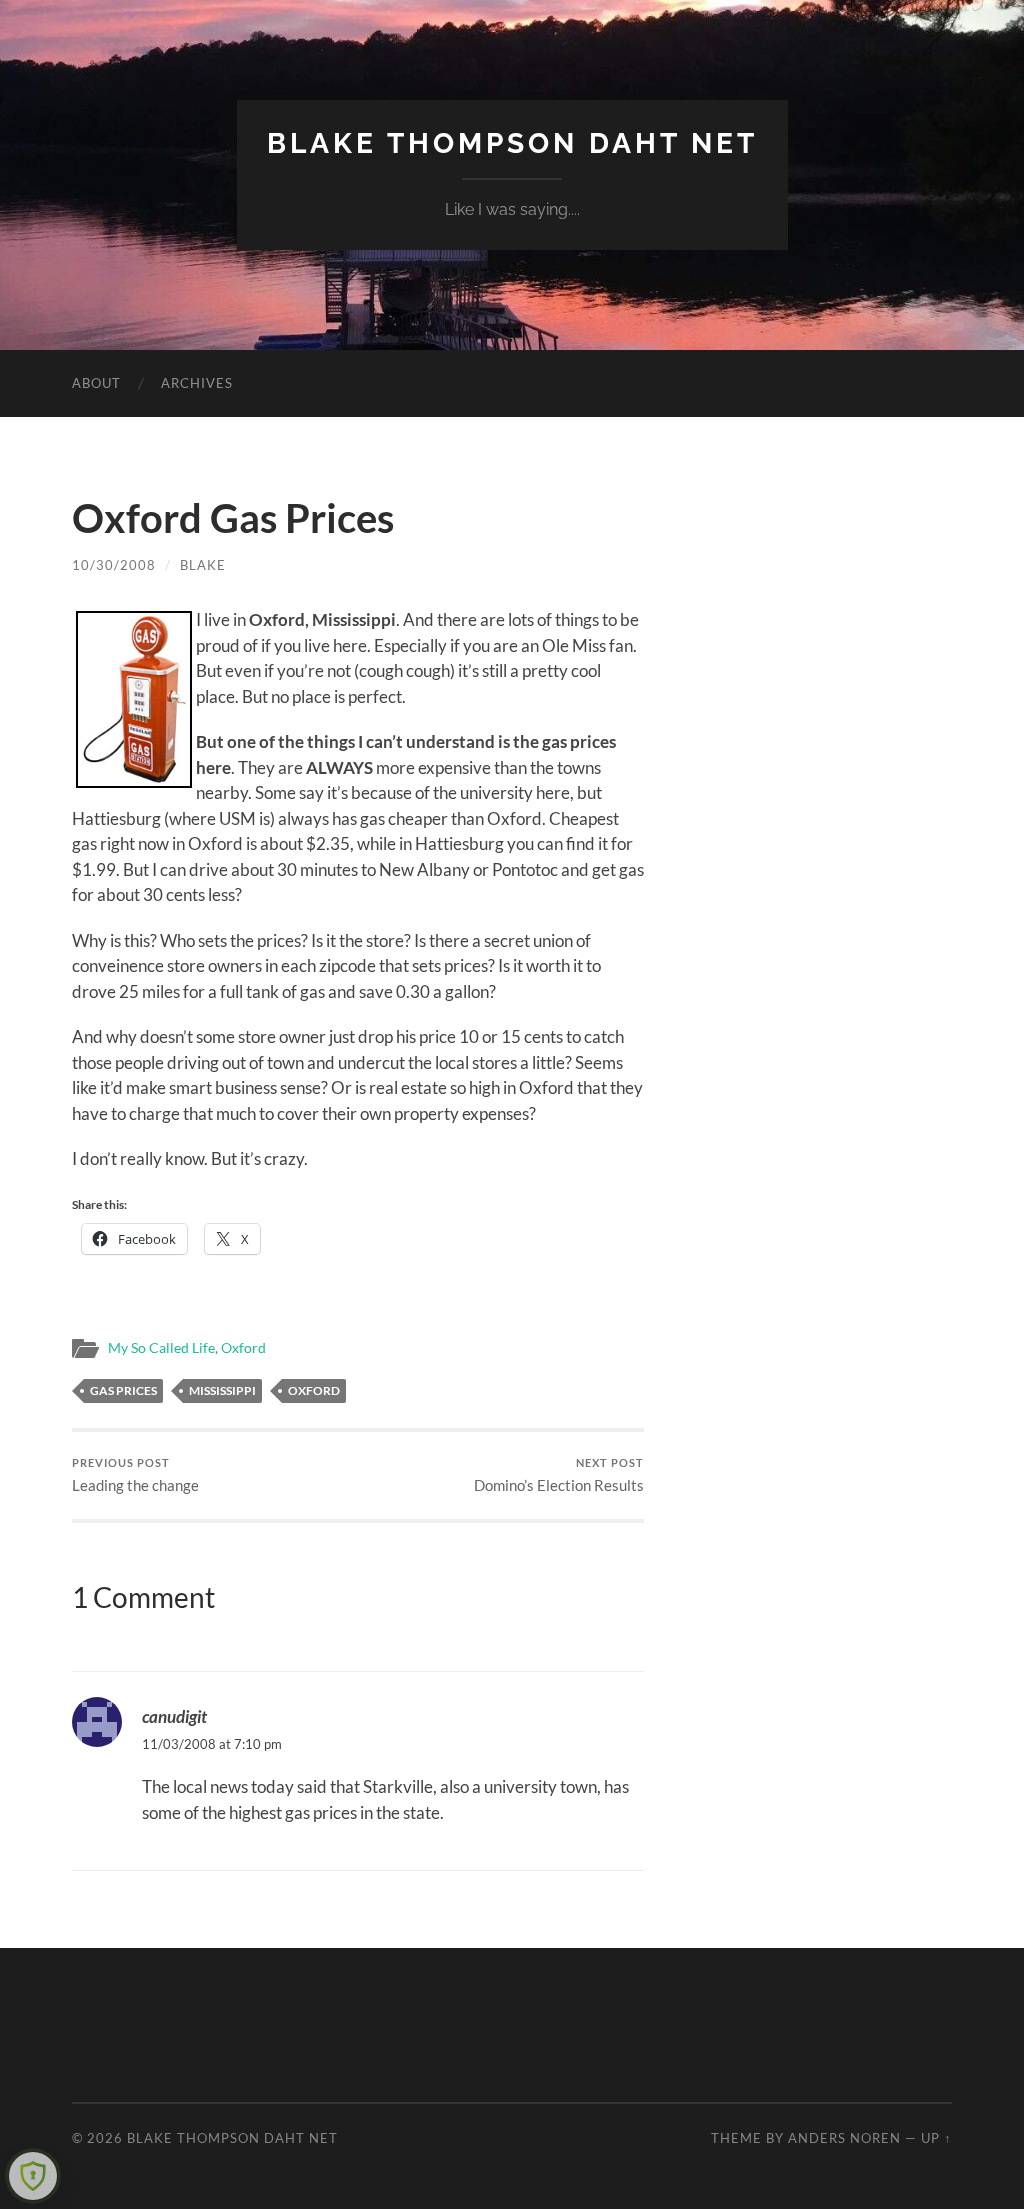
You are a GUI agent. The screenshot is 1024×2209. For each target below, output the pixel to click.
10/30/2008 (114, 565)
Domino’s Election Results (559, 1475)
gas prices (123, 1390)
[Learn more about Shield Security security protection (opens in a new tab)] (33, 2176)
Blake (203, 565)
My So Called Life (161, 1348)
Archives (197, 383)
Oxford (243, 1348)
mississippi (222, 1390)
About (96, 383)
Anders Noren (844, 2138)
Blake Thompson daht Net (512, 143)
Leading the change (135, 1475)
